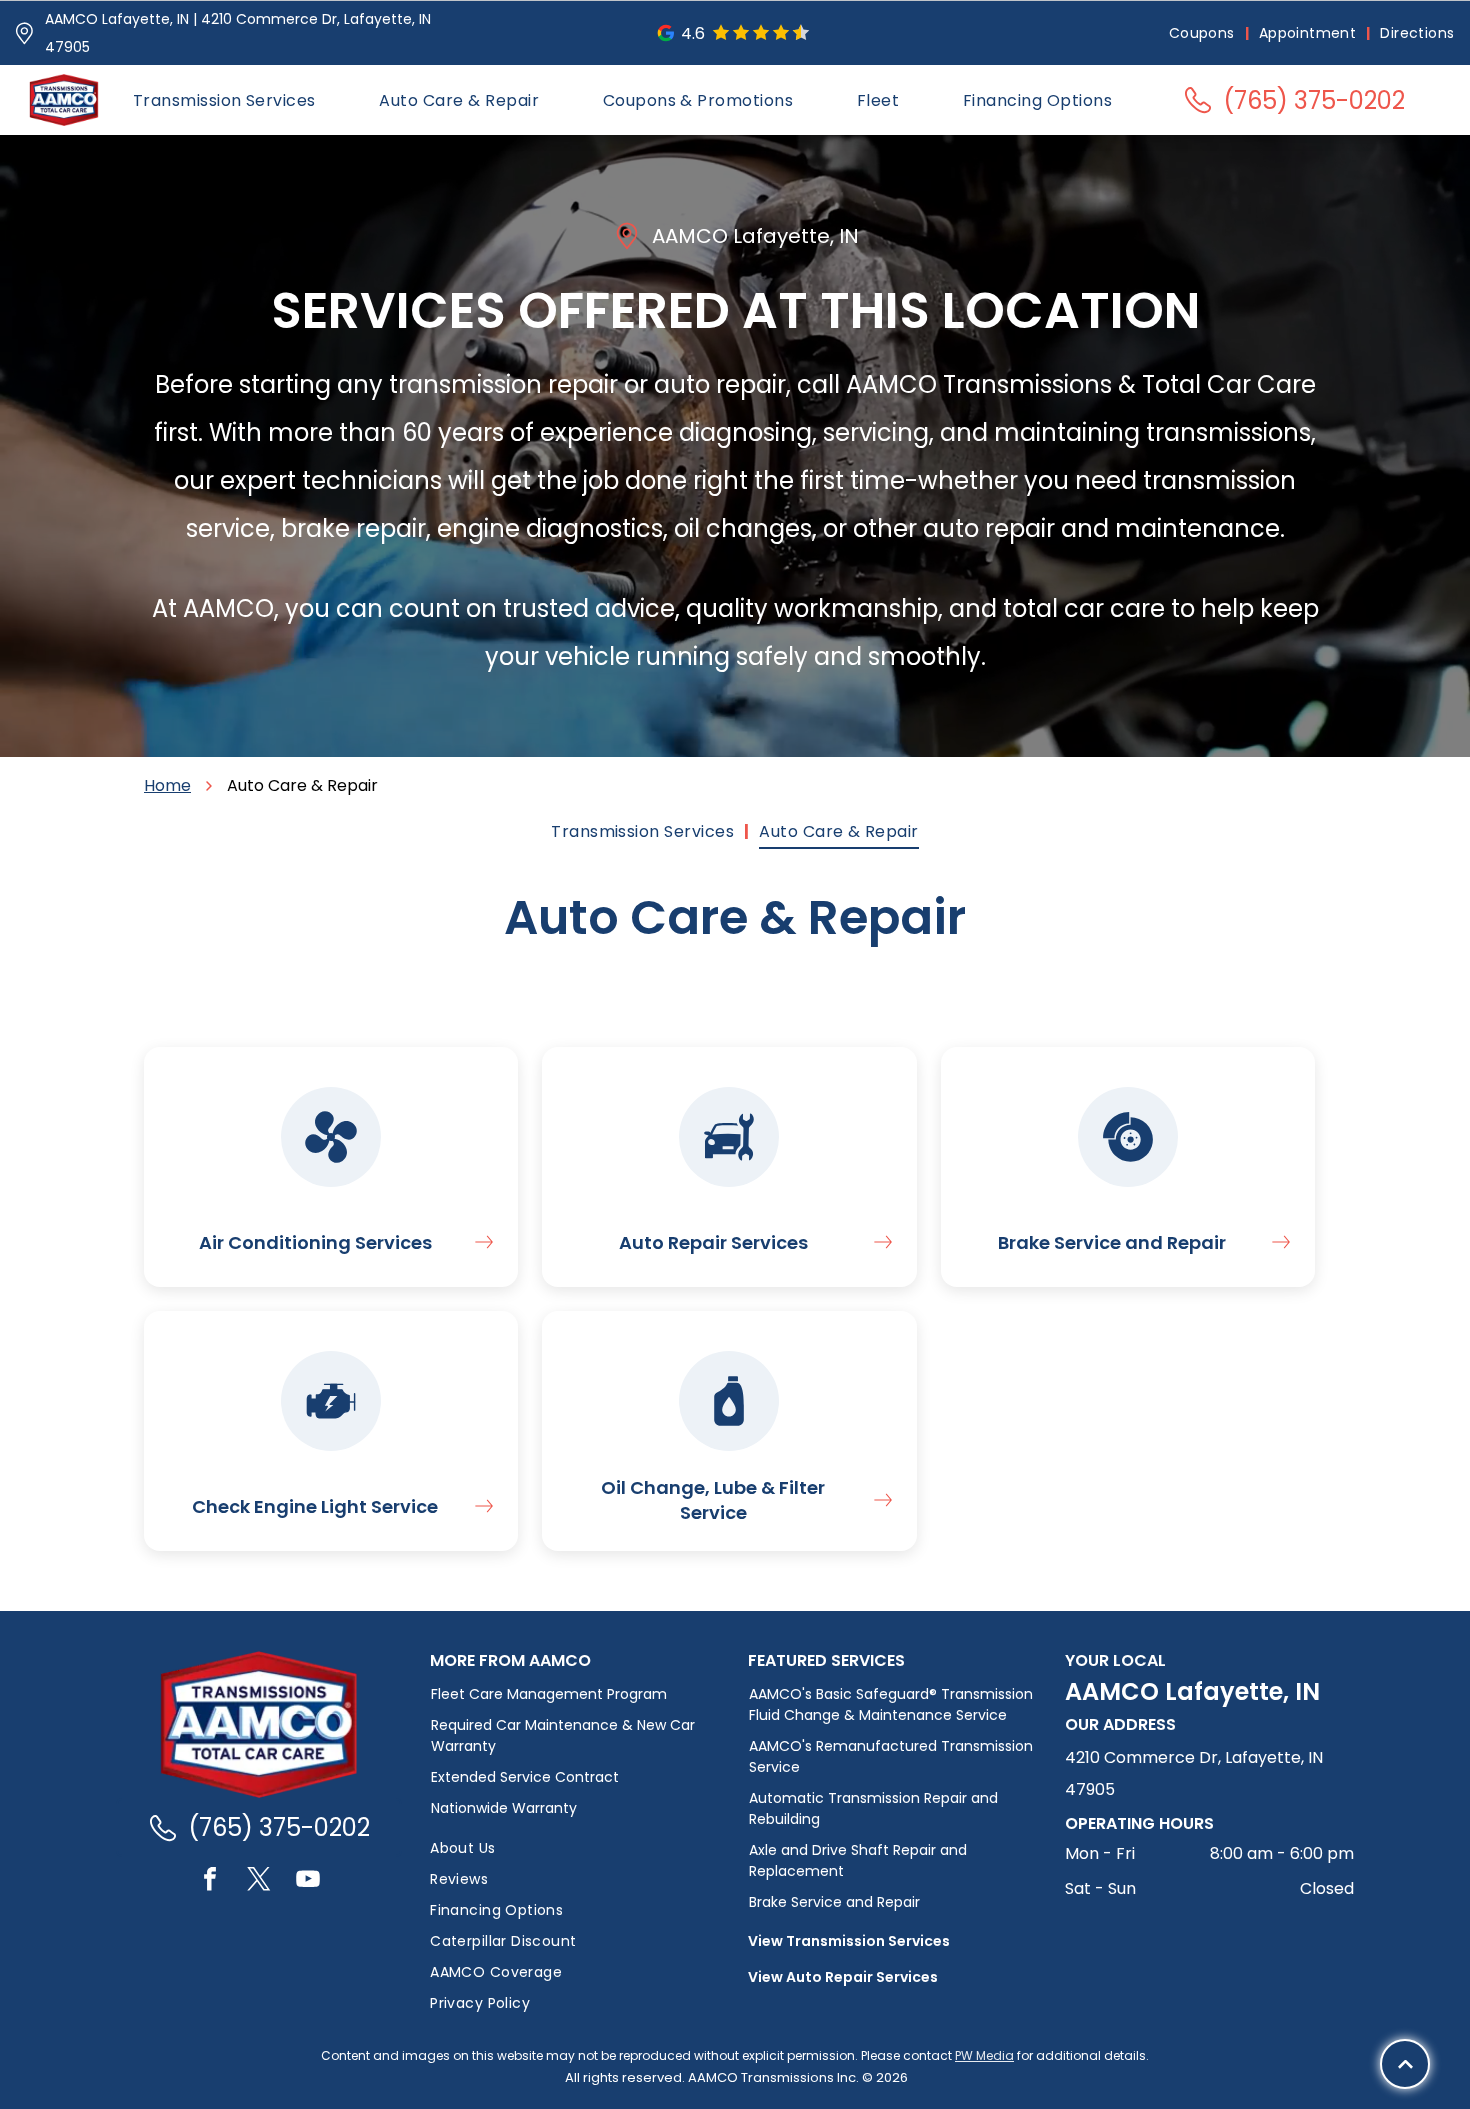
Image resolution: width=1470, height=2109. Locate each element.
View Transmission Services (849, 1941)
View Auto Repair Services (843, 1977)
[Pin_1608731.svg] (24, 33)
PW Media (984, 2055)
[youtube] (308, 1881)
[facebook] (210, 1881)
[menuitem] (1204, 33)
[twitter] (259, 1881)
